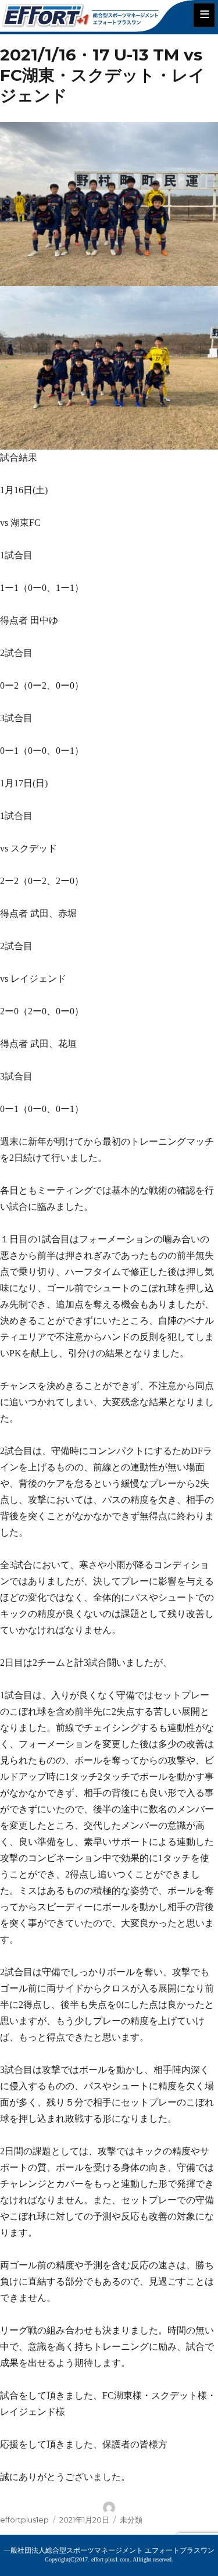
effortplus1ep (24, 2520)
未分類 (131, 2520)
